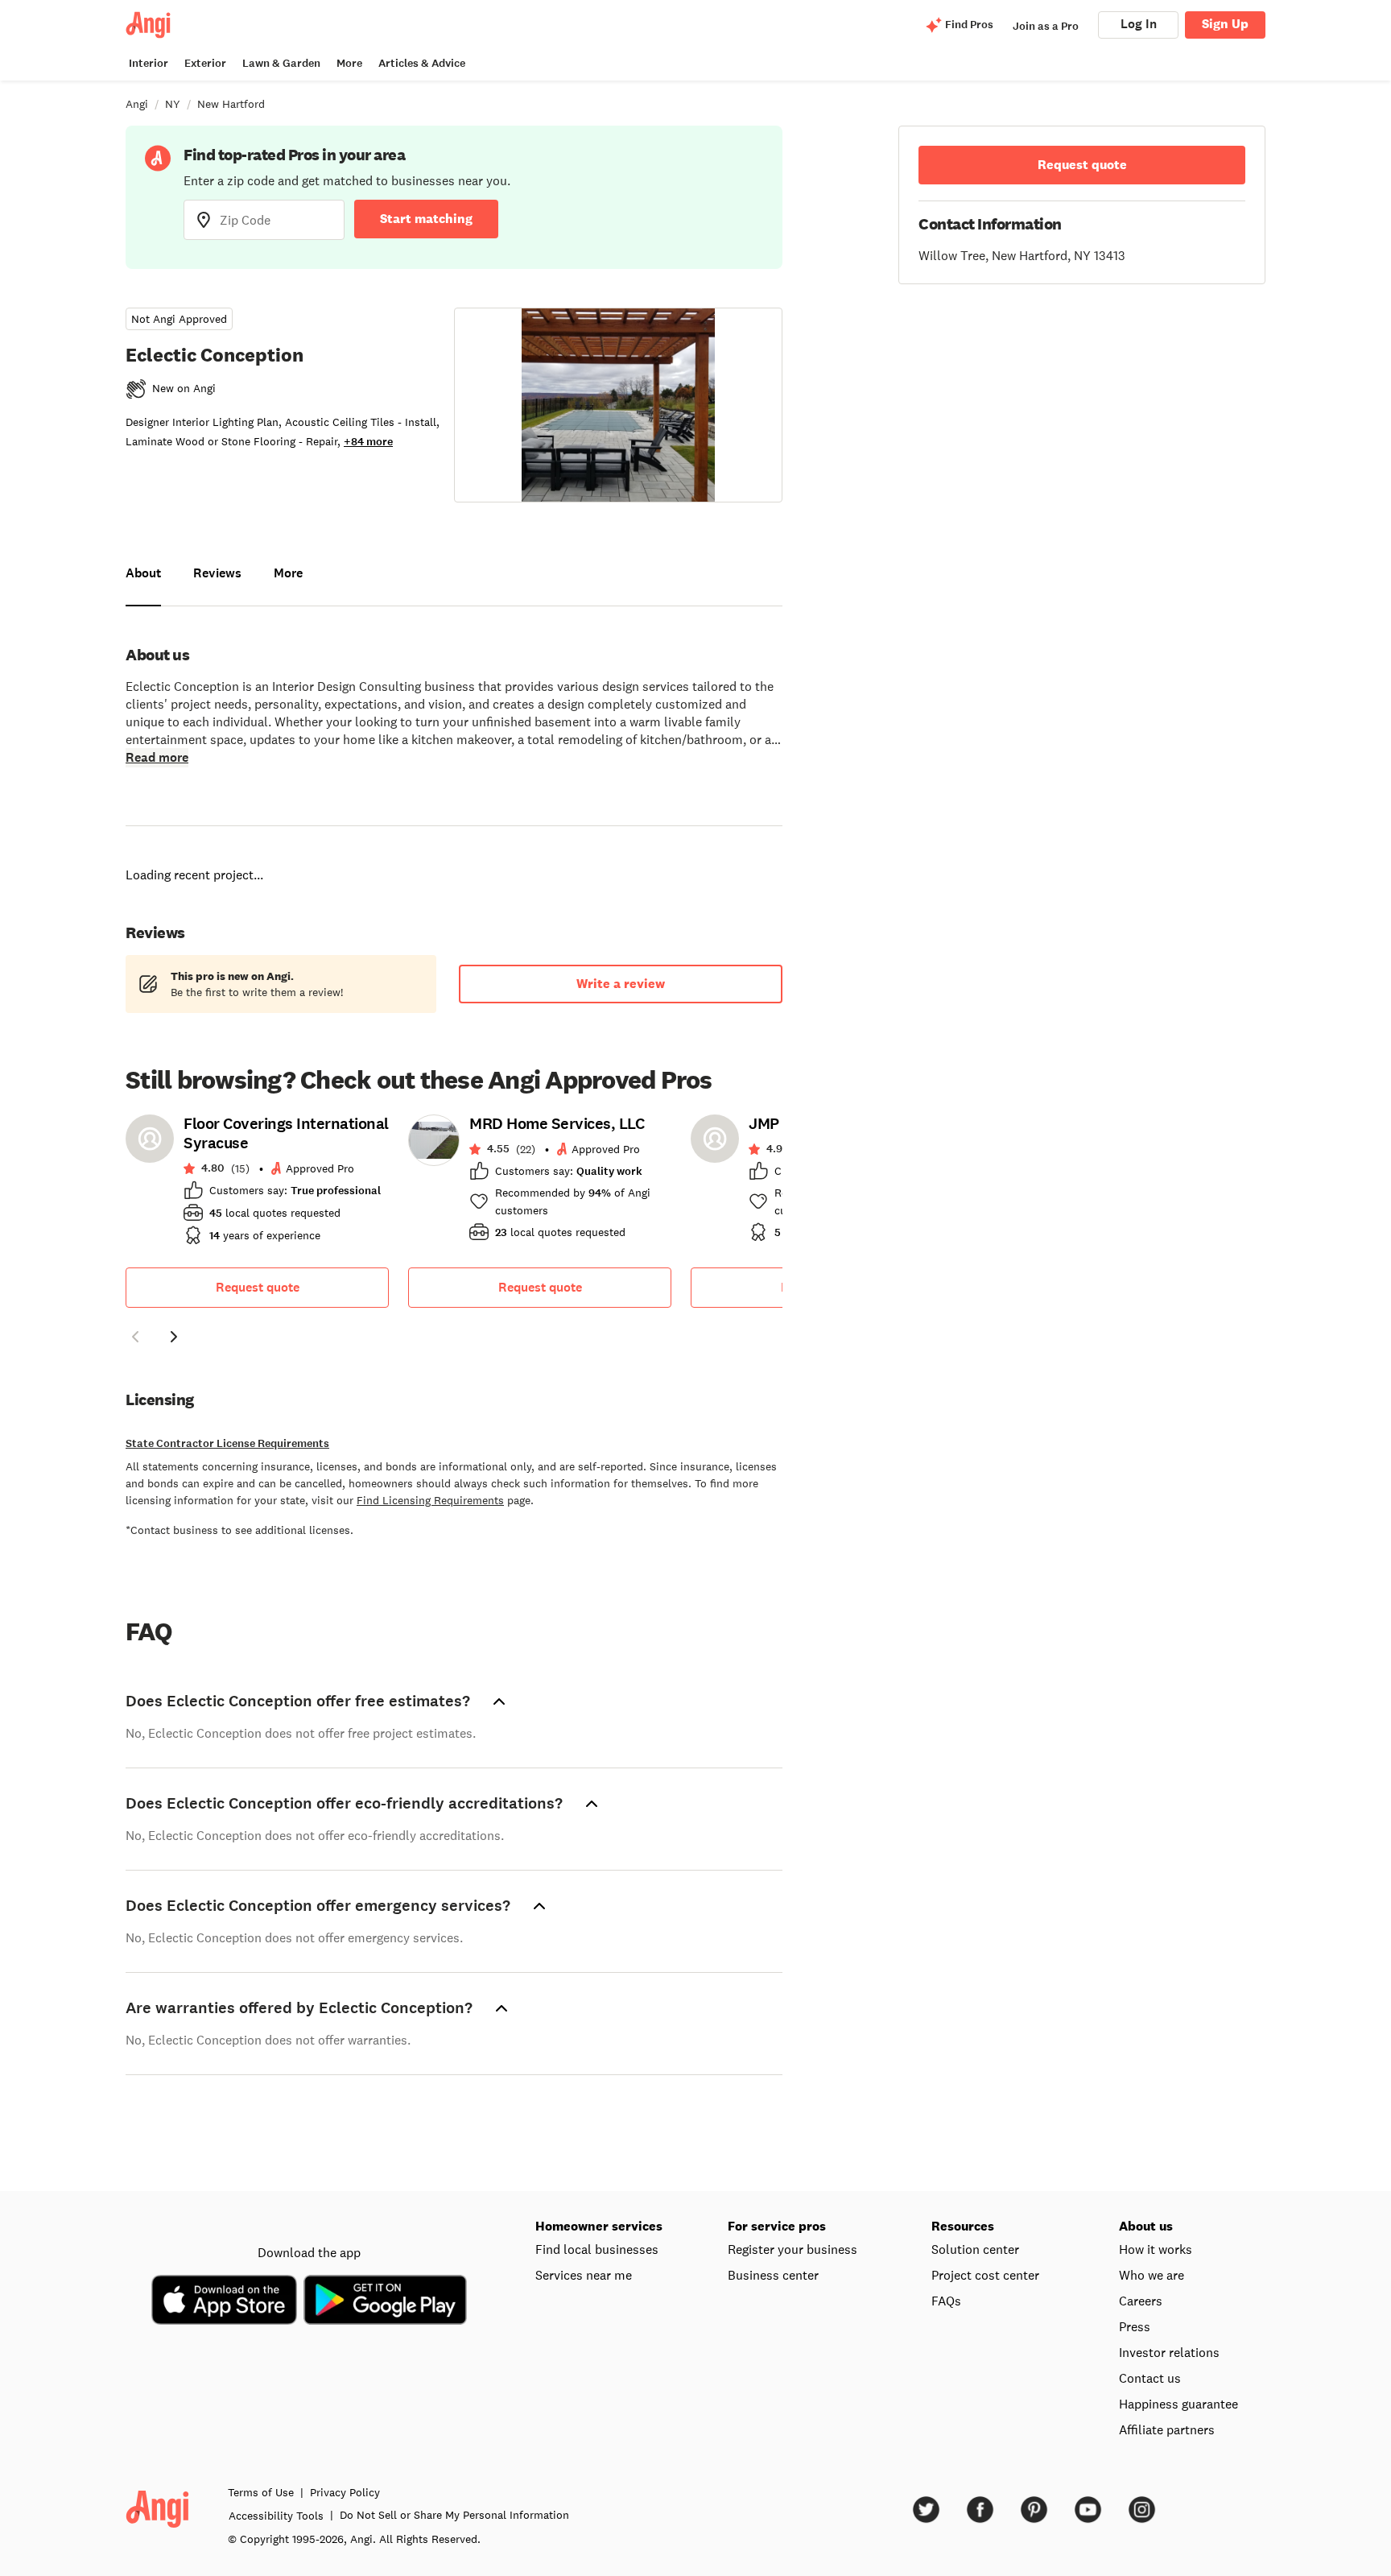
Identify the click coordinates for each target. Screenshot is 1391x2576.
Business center (773, 2256)
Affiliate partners (1167, 2410)
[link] (257, 1165)
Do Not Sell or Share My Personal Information (454, 2495)
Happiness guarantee (1178, 2384)
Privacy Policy (345, 2473)
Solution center (975, 2230)
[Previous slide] (135, 1317)
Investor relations (1169, 2333)
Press (1135, 2307)
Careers (1141, 2281)
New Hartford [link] (231, 104)
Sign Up (1225, 24)
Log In (1139, 24)
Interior (149, 63)
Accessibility (276, 2496)
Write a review (621, 964)
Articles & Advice (422, 63)
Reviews (217, 573)
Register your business (792, 2230)
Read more (157, 757)
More (349, 63)
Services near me (584, 2256)
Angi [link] (137, 104)
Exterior (205, 63)
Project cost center (985, 2256)
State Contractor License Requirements (227, 1424)
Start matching (426, 219)
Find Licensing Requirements (430, 1481)
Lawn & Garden (281, 63)
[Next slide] (174, 1317)
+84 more (368, 442)
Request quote (258, 1268)
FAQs (946, 2281)
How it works (1156, 2230)
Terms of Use (261, 2473)
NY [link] (173, 104)
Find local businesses (597, 2230)
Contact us (1150, 2359)
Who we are (1152, 2256)
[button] (135, 1320)
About (143, 573)
